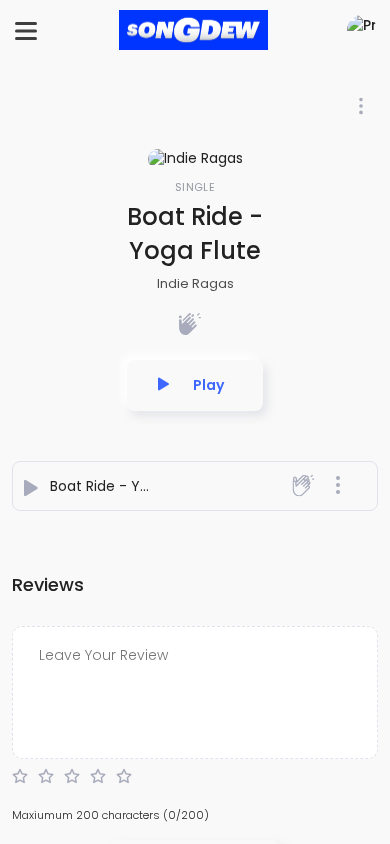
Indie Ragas (195, 283)
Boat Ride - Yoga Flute (127, 486)
